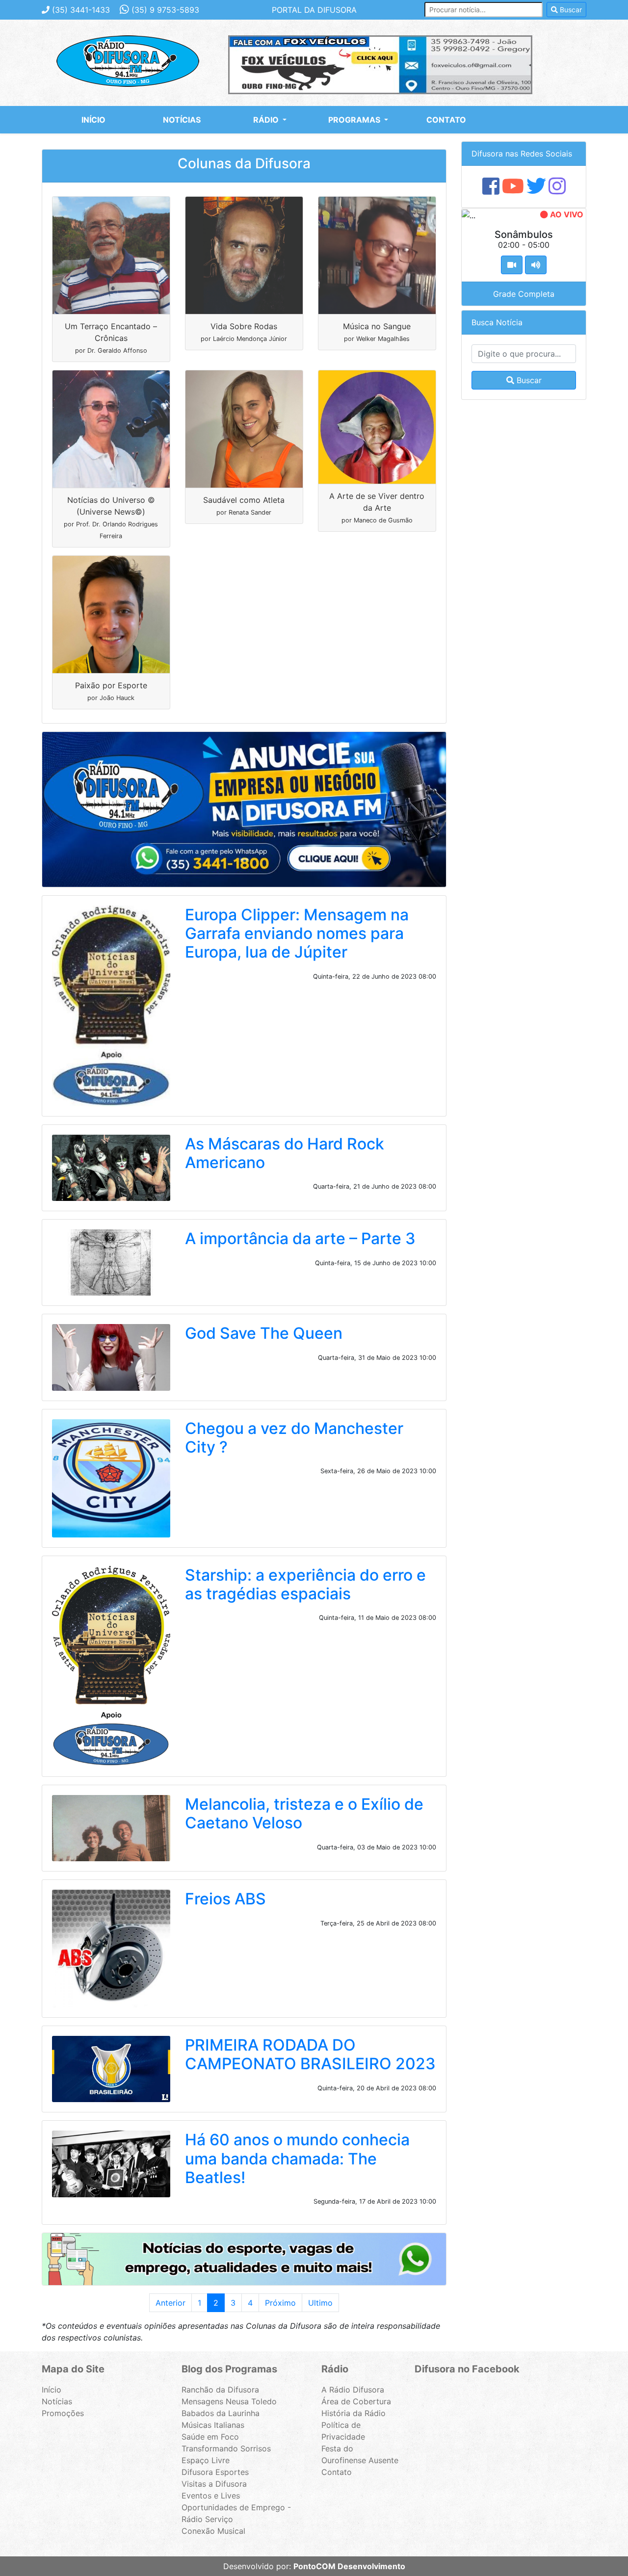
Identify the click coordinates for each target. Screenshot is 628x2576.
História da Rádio (353, 2413)
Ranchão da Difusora (220, 2390)
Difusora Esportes (215, 2472)
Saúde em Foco (210, 2437)
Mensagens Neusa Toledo (229, 2401)
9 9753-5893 (165, 10)
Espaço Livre (206, 2460)
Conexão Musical (213, 2531)
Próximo (280, 2303)
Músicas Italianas (213, 2425)
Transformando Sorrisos (226, 2448)
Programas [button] (355, 120)
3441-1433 (81, 10)
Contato (446, 120)
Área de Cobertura (356, 2401)
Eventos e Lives (211, 2496)
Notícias (182, 120)
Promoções (63, 2413)
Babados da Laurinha (221, 2413)
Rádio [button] (267, 120)
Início (93, 120)
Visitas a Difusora (214, 2484)
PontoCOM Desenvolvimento (349, 2566)
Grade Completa (524, 294)
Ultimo (320, 2303)
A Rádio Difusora (353, 2390)
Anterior (170, 2303)
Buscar (570, 10)
